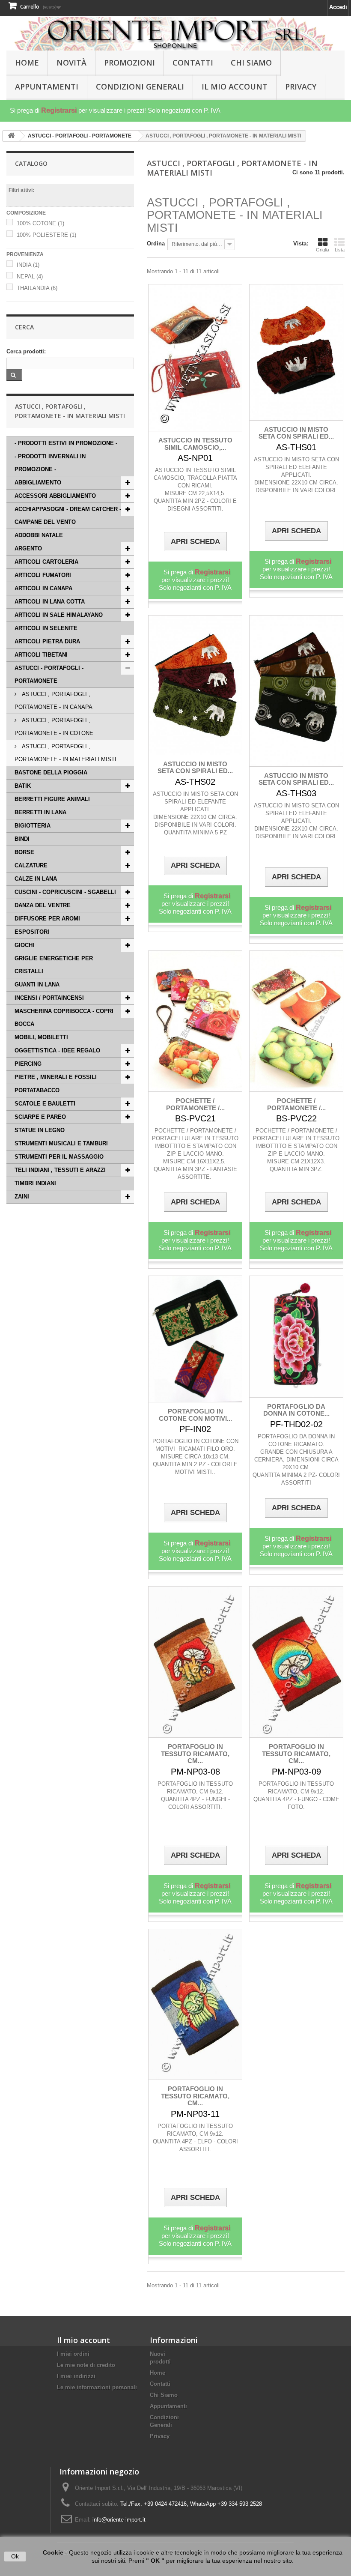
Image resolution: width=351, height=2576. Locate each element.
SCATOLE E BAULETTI (45, 1104)
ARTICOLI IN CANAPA (43, 588)
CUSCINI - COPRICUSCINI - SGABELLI (65, 892)
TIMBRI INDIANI (35, 1183)
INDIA (28, 265)
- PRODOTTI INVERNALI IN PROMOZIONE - (50, 463)
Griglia (323, 250)
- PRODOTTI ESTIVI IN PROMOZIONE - (66, 443)
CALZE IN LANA (36, 879)
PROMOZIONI (129, 63)
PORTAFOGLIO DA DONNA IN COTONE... (296, 1410)
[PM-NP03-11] (195, 2005)
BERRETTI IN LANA (40, 812)
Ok (15, 2556)
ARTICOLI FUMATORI (43, 575)
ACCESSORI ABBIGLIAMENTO (55, 496)
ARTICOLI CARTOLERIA (46, 562)
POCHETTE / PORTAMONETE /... (195, 1104)
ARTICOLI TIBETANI (41, 655)
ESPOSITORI (32, 932)
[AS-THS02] (195, 685)
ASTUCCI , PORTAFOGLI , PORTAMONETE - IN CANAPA (54, 701)
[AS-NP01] (195, 358)
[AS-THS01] (296, 352)
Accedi (338, 7)
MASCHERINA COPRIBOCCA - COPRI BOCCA (64, 1018)
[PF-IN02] (195, 1339)
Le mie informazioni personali (97, 2387)
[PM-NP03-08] (195, 1662)
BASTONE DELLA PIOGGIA (51, 773)
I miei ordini (73, 2354)
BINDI (22, 839)
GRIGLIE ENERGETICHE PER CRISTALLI (54, 965)
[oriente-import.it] (175, 34)
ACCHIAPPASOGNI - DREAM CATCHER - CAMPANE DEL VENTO (68, 515)
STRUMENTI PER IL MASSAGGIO (59, 1157)
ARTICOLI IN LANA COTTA (50, 602)
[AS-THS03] (296, 691)
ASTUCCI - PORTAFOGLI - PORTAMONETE (49, 674)
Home (158, 2373)
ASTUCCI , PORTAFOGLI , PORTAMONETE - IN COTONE (54, 727)
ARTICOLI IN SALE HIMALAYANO (59, 615)
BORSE (24, 852)
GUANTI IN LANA (37, 985)
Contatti (193, 63)
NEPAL (30, 276)
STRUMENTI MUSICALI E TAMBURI (61, 1143)
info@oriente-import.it (119, 2520)
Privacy (301, 87)
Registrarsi (59, 110)
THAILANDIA (37, 288)
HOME (27, 63)
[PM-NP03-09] (296, 1662)
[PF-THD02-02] (296, 1337)
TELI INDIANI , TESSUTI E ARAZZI (60, 1170)
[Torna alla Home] (11, 136)
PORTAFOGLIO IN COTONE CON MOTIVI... (195, 1415)
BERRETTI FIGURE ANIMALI (52, 799)
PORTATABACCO (37, 1090)
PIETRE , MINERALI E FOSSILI (56, 1077)
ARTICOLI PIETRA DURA (47, 641)
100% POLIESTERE (46, 235)
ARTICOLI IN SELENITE (46, 628)
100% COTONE (40, 223)
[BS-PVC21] (195, 1021)
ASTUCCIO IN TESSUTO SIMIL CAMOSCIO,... (195, 444)
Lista (340, 250)
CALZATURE (31, 865)
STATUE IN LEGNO (40, 1130)
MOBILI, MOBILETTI (41, 1037)
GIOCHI (24, 945)
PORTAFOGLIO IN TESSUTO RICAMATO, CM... (195, 1754)
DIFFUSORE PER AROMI (47, 919)
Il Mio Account (235, 87)
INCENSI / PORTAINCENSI (49, 998)
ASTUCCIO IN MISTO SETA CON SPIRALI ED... (296, 433)
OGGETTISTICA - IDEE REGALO (57, 1050)
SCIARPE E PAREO (40, 1117)
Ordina (156, 244)
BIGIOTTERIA (33, 826)
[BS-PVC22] (296, 1021)
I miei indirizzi (76, 2376)
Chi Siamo (251, 63)
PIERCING (28, 1064)
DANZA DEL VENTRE (43, 905)
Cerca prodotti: (26, 351)
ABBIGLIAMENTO (38, 483)
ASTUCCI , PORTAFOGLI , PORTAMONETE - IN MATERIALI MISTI (65, 753)
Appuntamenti (47, 87)
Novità (71, 63)
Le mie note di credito (86, 2365)
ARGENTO (28, 548)
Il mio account (83, 2340)
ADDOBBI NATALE (39, 535)
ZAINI (22, 1197)
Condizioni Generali (140, 87)
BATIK (23, 786)
